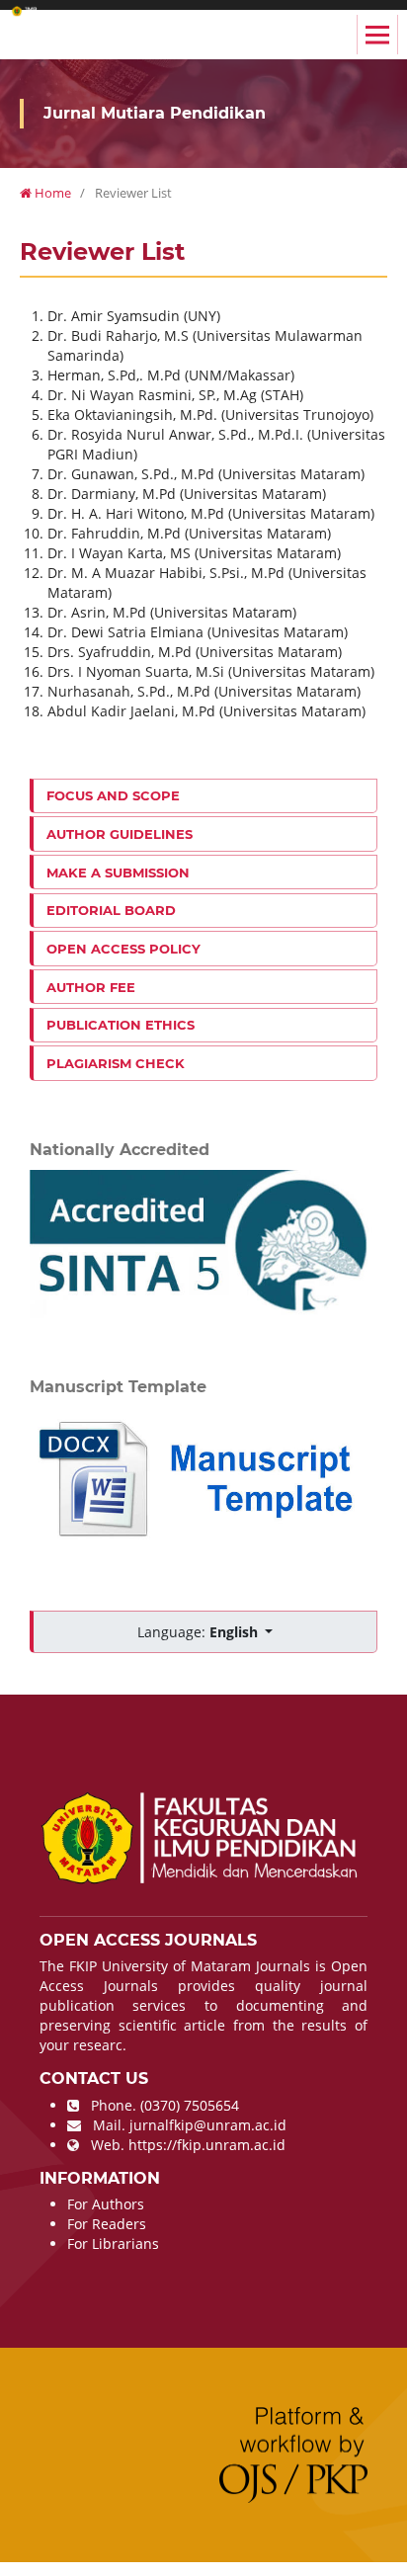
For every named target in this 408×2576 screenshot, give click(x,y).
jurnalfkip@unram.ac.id (208, 2125)
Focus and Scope (113, 795)
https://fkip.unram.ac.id (207, 2145)
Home (51, 193)
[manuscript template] (204, 1478)
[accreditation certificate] (204, 1243)
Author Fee (91, 987)
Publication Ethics (121, 1025)
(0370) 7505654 (190, 2105)
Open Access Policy (123, 949)
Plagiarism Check (116, 1063)
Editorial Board (111, 910)
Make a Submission (118, 873)
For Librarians (113, 2244)
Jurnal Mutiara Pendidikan (155, 113)
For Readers (107, 2224)
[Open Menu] (377, 35)
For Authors (106, 2204)
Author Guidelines (120, 834)
